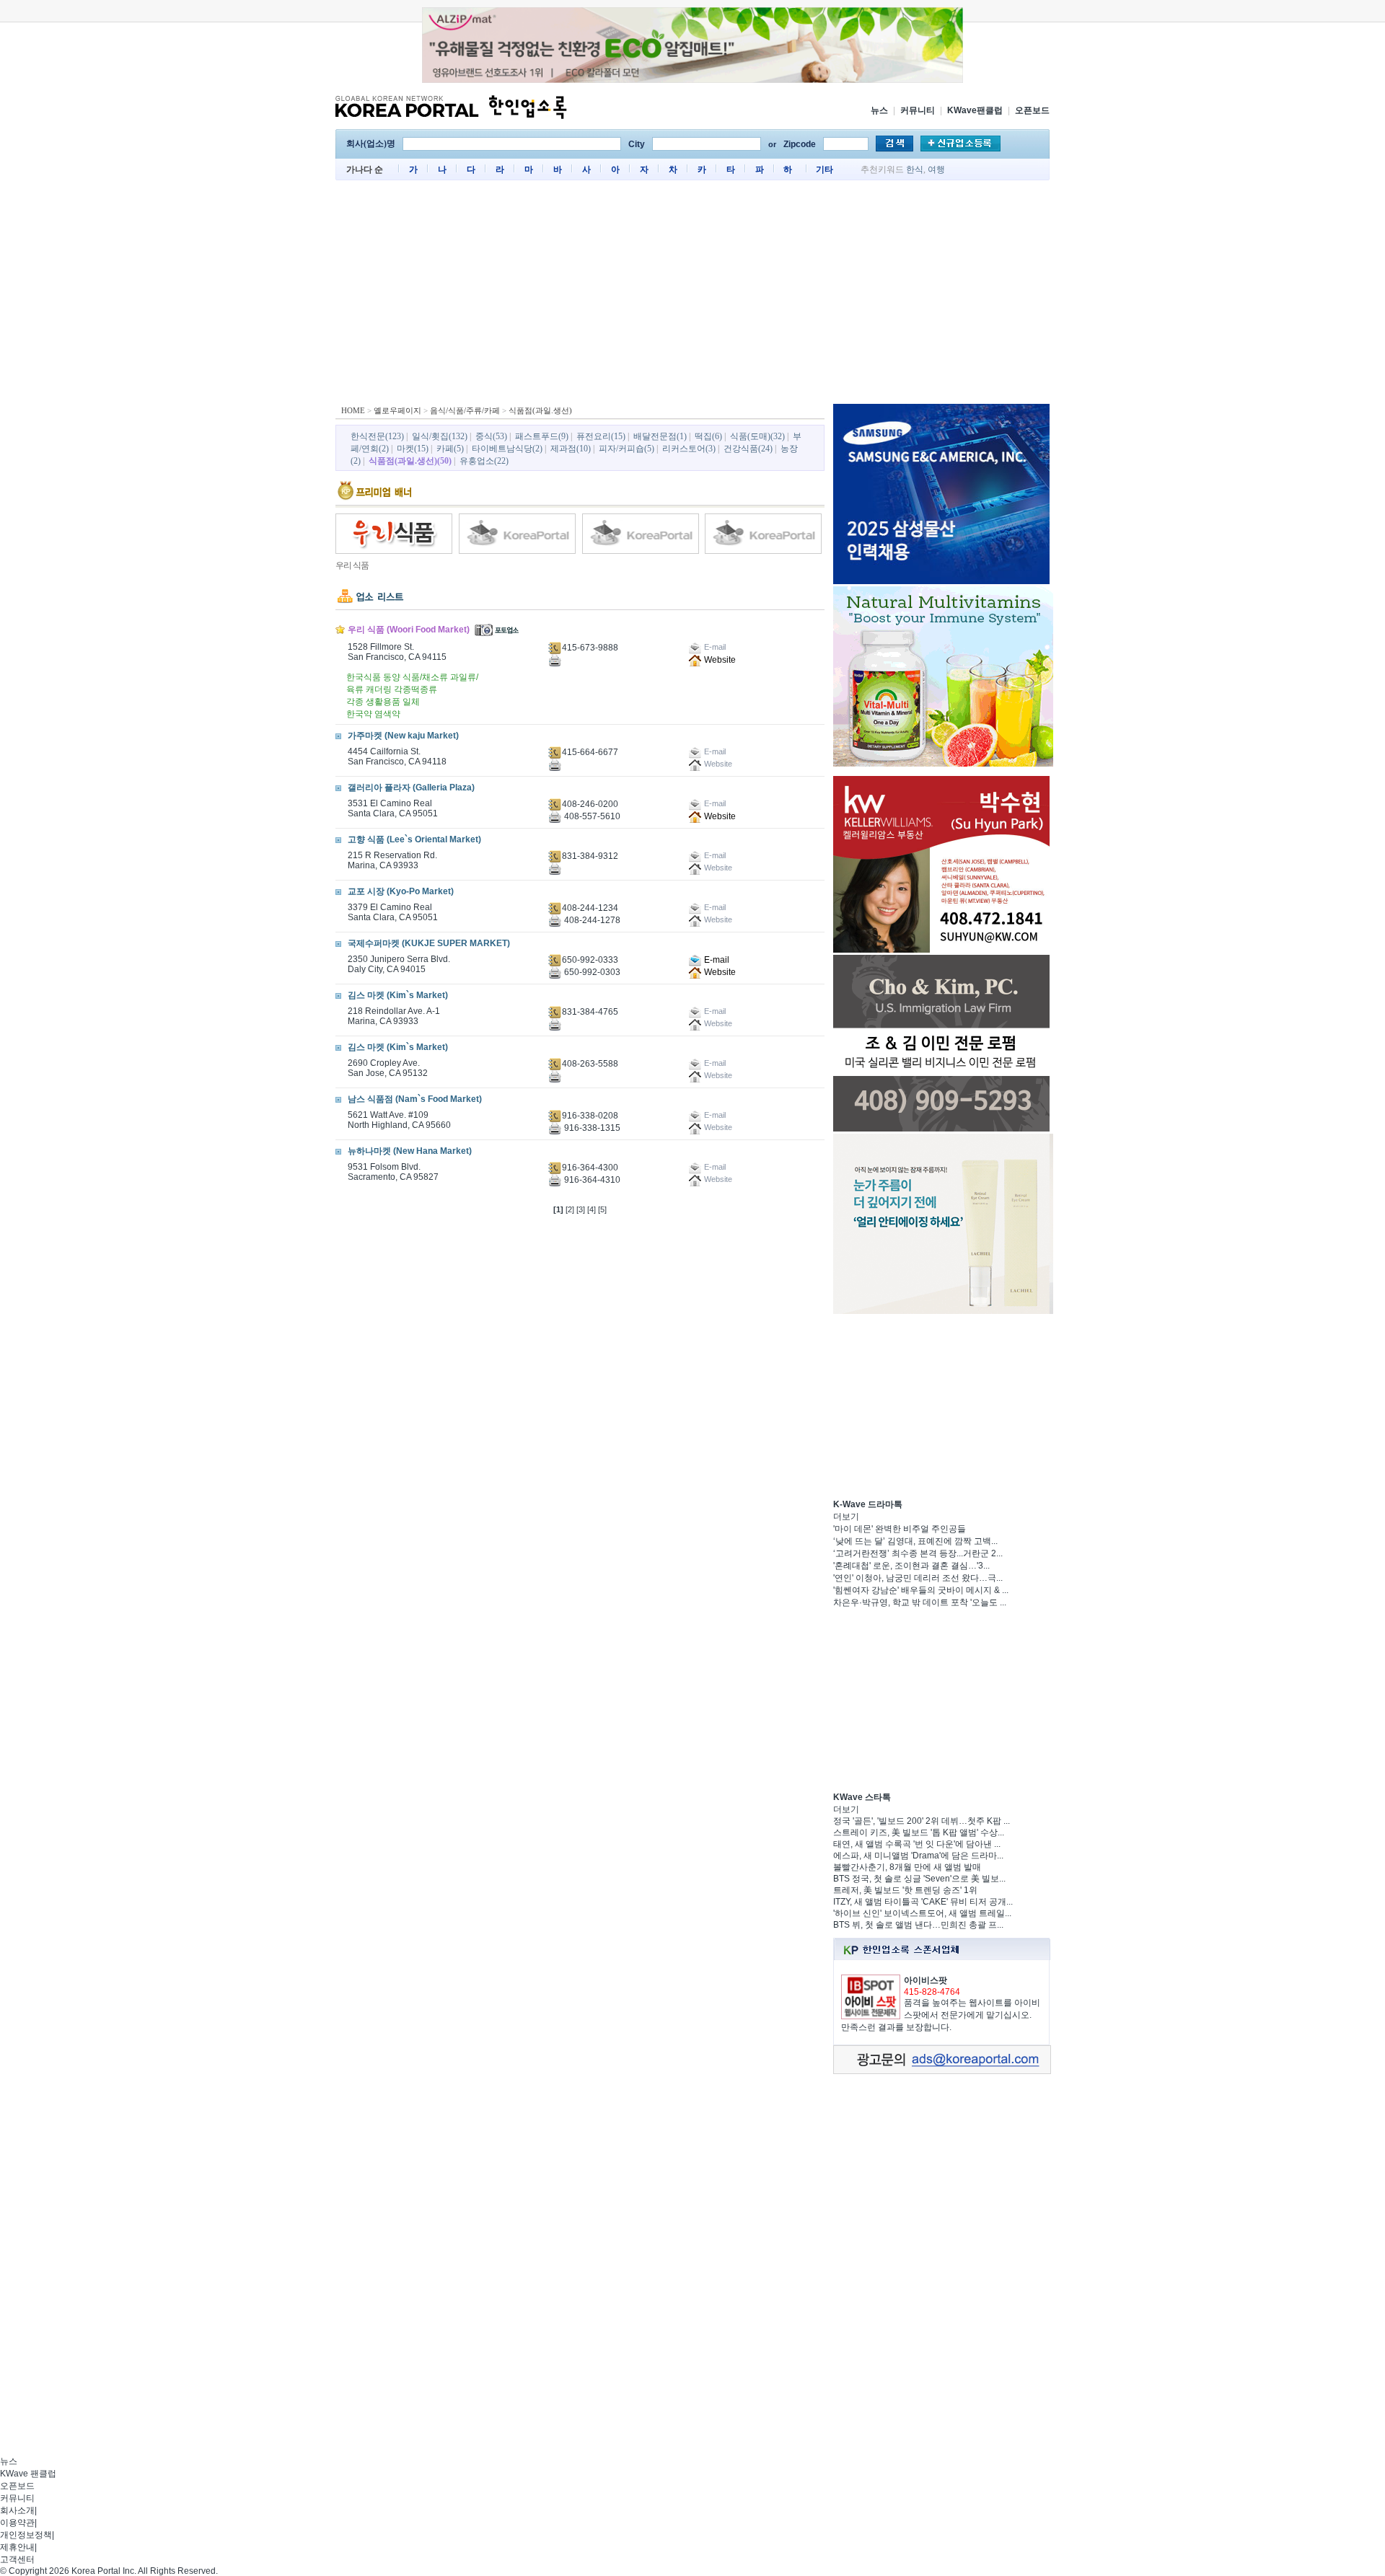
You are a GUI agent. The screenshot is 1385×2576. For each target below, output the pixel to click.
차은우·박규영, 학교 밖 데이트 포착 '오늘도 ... (920, 1602)
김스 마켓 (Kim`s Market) (398, 995)
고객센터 (17, 2559)
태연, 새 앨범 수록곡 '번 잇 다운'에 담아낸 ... (917, 1844)
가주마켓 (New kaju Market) (403, 736)
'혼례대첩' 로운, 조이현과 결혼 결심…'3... (911, 1566)
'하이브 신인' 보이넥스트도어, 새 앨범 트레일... (922, 1913)
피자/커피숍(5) (626, 449)
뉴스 (879, 110)
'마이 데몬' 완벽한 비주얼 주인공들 (900, 1529)
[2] (570, 1209)
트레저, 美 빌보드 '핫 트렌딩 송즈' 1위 (905, 1890)
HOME (353, 410)
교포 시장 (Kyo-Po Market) (401, 891)
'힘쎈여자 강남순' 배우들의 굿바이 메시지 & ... (921, 1590)
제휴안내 (17, 2547)
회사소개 (17, 2510)
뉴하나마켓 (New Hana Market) (410, 1151)
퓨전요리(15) (601, 436)
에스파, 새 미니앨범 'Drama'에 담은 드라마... (918, 1856)
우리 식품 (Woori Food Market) (409, 630)
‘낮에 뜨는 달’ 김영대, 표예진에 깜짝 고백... (915, 1541)
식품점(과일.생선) (540, 410)
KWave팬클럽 (975, 110)
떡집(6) (708, 436)
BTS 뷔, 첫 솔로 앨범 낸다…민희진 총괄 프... (918, 1925)
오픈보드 (1032, 110)
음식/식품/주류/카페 (465, 410)
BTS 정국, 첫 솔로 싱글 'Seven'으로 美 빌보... (919, 1879)
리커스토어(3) (689, 449)
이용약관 (17, 2523)
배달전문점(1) (660, 436)
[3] (581, 1209)
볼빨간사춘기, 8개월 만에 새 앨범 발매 (907, 1867)
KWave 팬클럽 (28, 2474)
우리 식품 (352, 565)
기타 (825, 169)
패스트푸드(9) (542, 436)
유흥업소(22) (484, 461)
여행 (936, 169)
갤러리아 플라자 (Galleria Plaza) (411, 788)
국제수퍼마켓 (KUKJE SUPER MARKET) (429, 943)
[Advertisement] (692, 296)
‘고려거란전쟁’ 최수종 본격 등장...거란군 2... (918, 1553)
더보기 (846, 1517)
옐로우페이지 (397, 410)
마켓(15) (413, 449)
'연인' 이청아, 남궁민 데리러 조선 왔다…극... (918, 1578)
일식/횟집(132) (440, 436)
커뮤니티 (918, 110)
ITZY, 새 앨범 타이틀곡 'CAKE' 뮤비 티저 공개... (923, 1902)
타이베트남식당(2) (507, 449)
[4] (592, 1209)
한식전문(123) (377, 436)
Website (719, 660)
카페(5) (450, 449)
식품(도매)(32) (757, 436)
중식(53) (491, 436)
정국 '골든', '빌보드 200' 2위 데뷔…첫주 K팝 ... (922, 1821)
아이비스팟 (925, 1980)
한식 (915, 169)
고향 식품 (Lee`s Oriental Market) (414, 839)
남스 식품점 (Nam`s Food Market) (415, 1099)
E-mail (716, 960)
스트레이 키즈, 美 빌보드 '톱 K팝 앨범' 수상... (919, 1832)
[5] (602, 1209)
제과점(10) (571, 449)
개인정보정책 (26, 2535)
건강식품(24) (748, 449)
